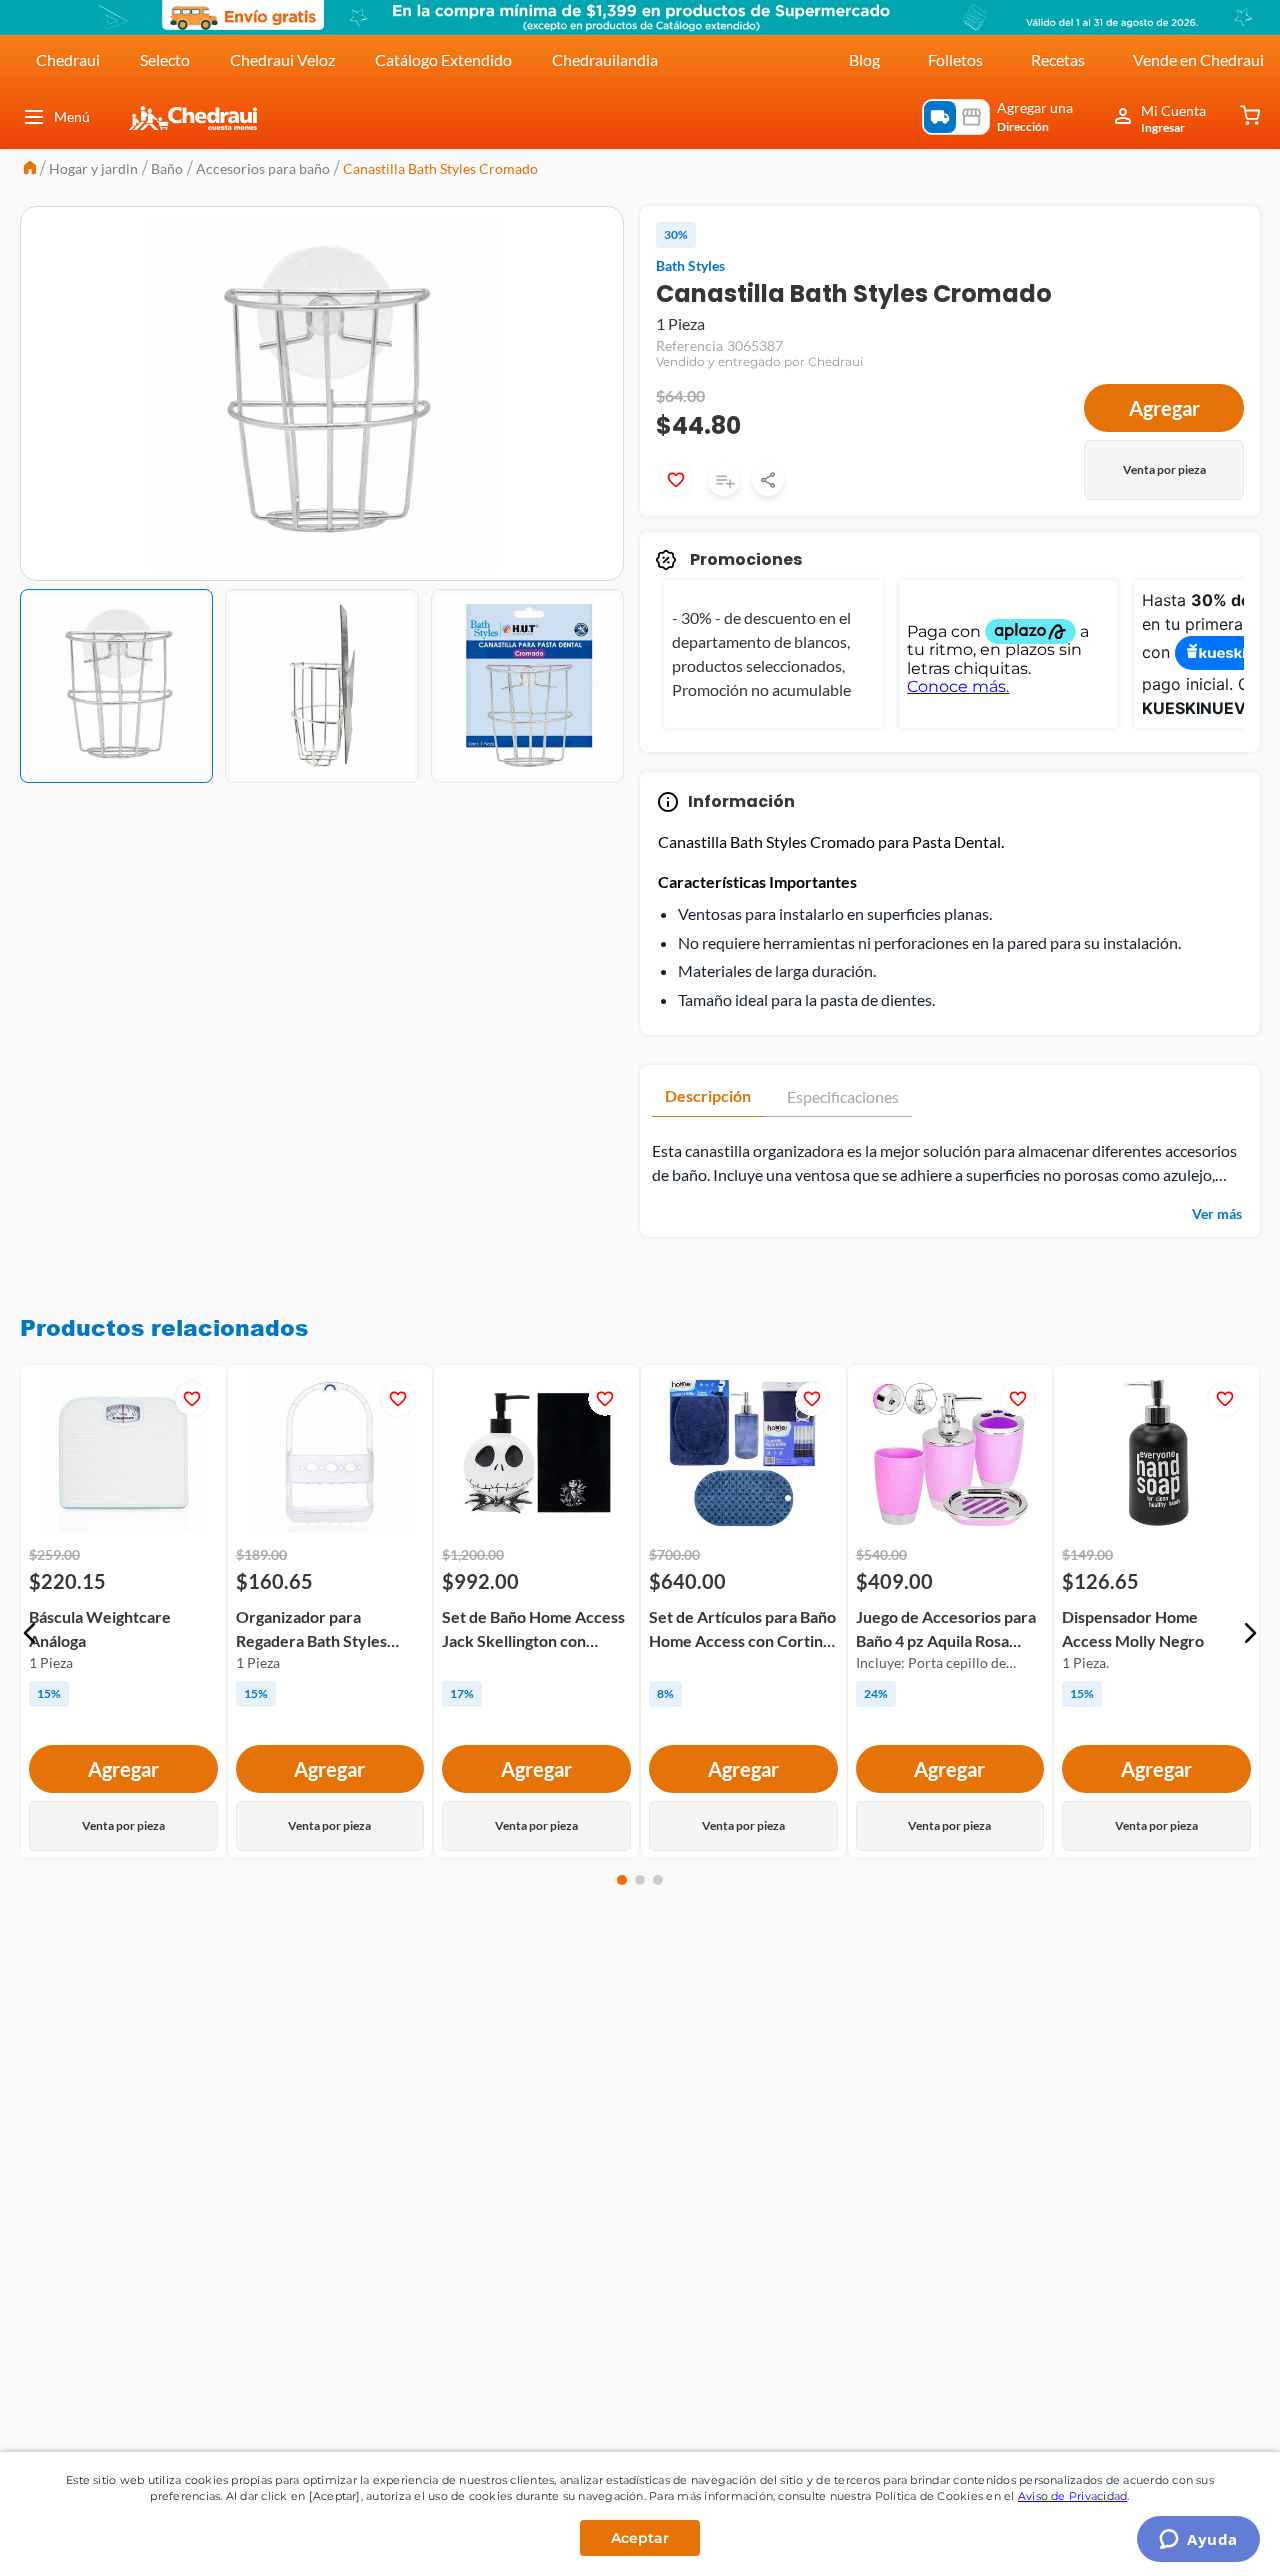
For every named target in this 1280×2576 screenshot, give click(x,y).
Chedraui (68, 59)
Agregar (1164, 408)
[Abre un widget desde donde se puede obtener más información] (1198, 2541)
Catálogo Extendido (443, 59)
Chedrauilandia (605, 59)
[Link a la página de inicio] (30, 169)
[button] (30, 1633)
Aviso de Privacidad (1073, 2496)
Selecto (165, 59)
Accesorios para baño (263, 168)
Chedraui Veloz (282, 59)
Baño (167, 168)
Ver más (1217, 1213)
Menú (72, 116)
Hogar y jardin (93, 168)
